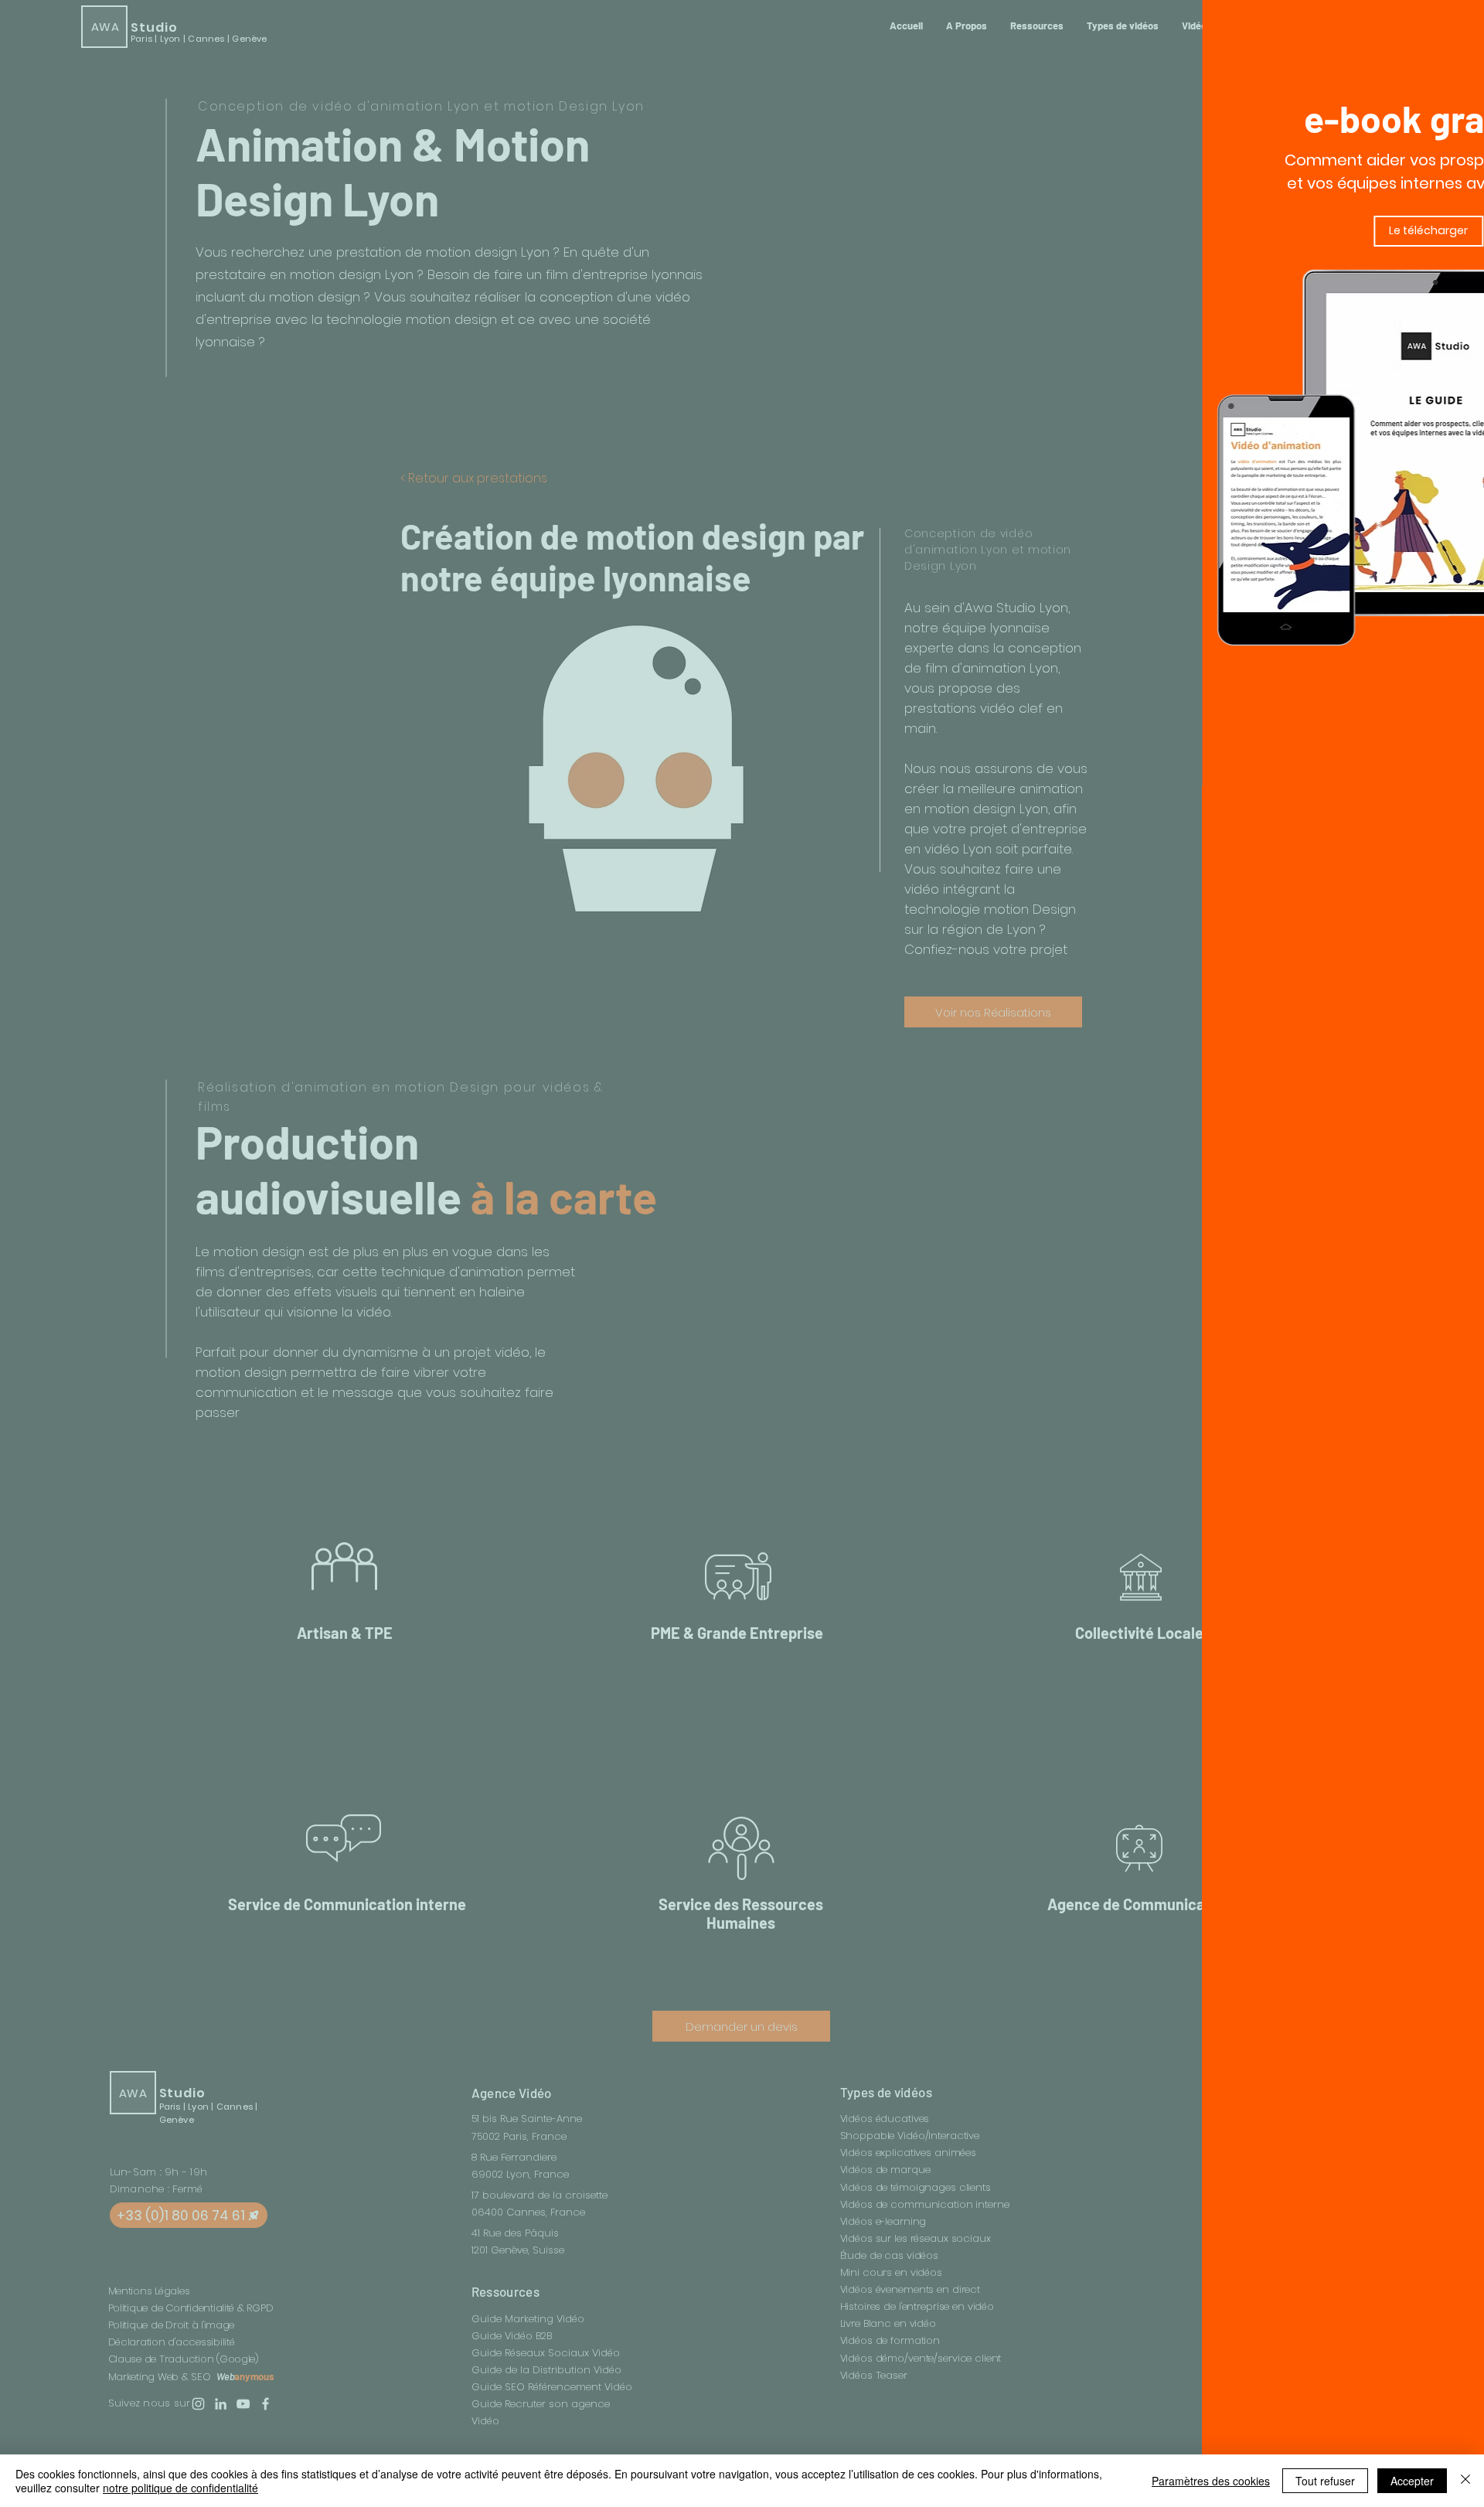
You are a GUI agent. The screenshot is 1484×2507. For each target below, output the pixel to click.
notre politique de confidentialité (180, 2488)
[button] (1428, 26)
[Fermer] (1465, 2481)
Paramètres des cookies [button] (1211, 2481)
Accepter (1412, 2481)
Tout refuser (1325, 2481)
